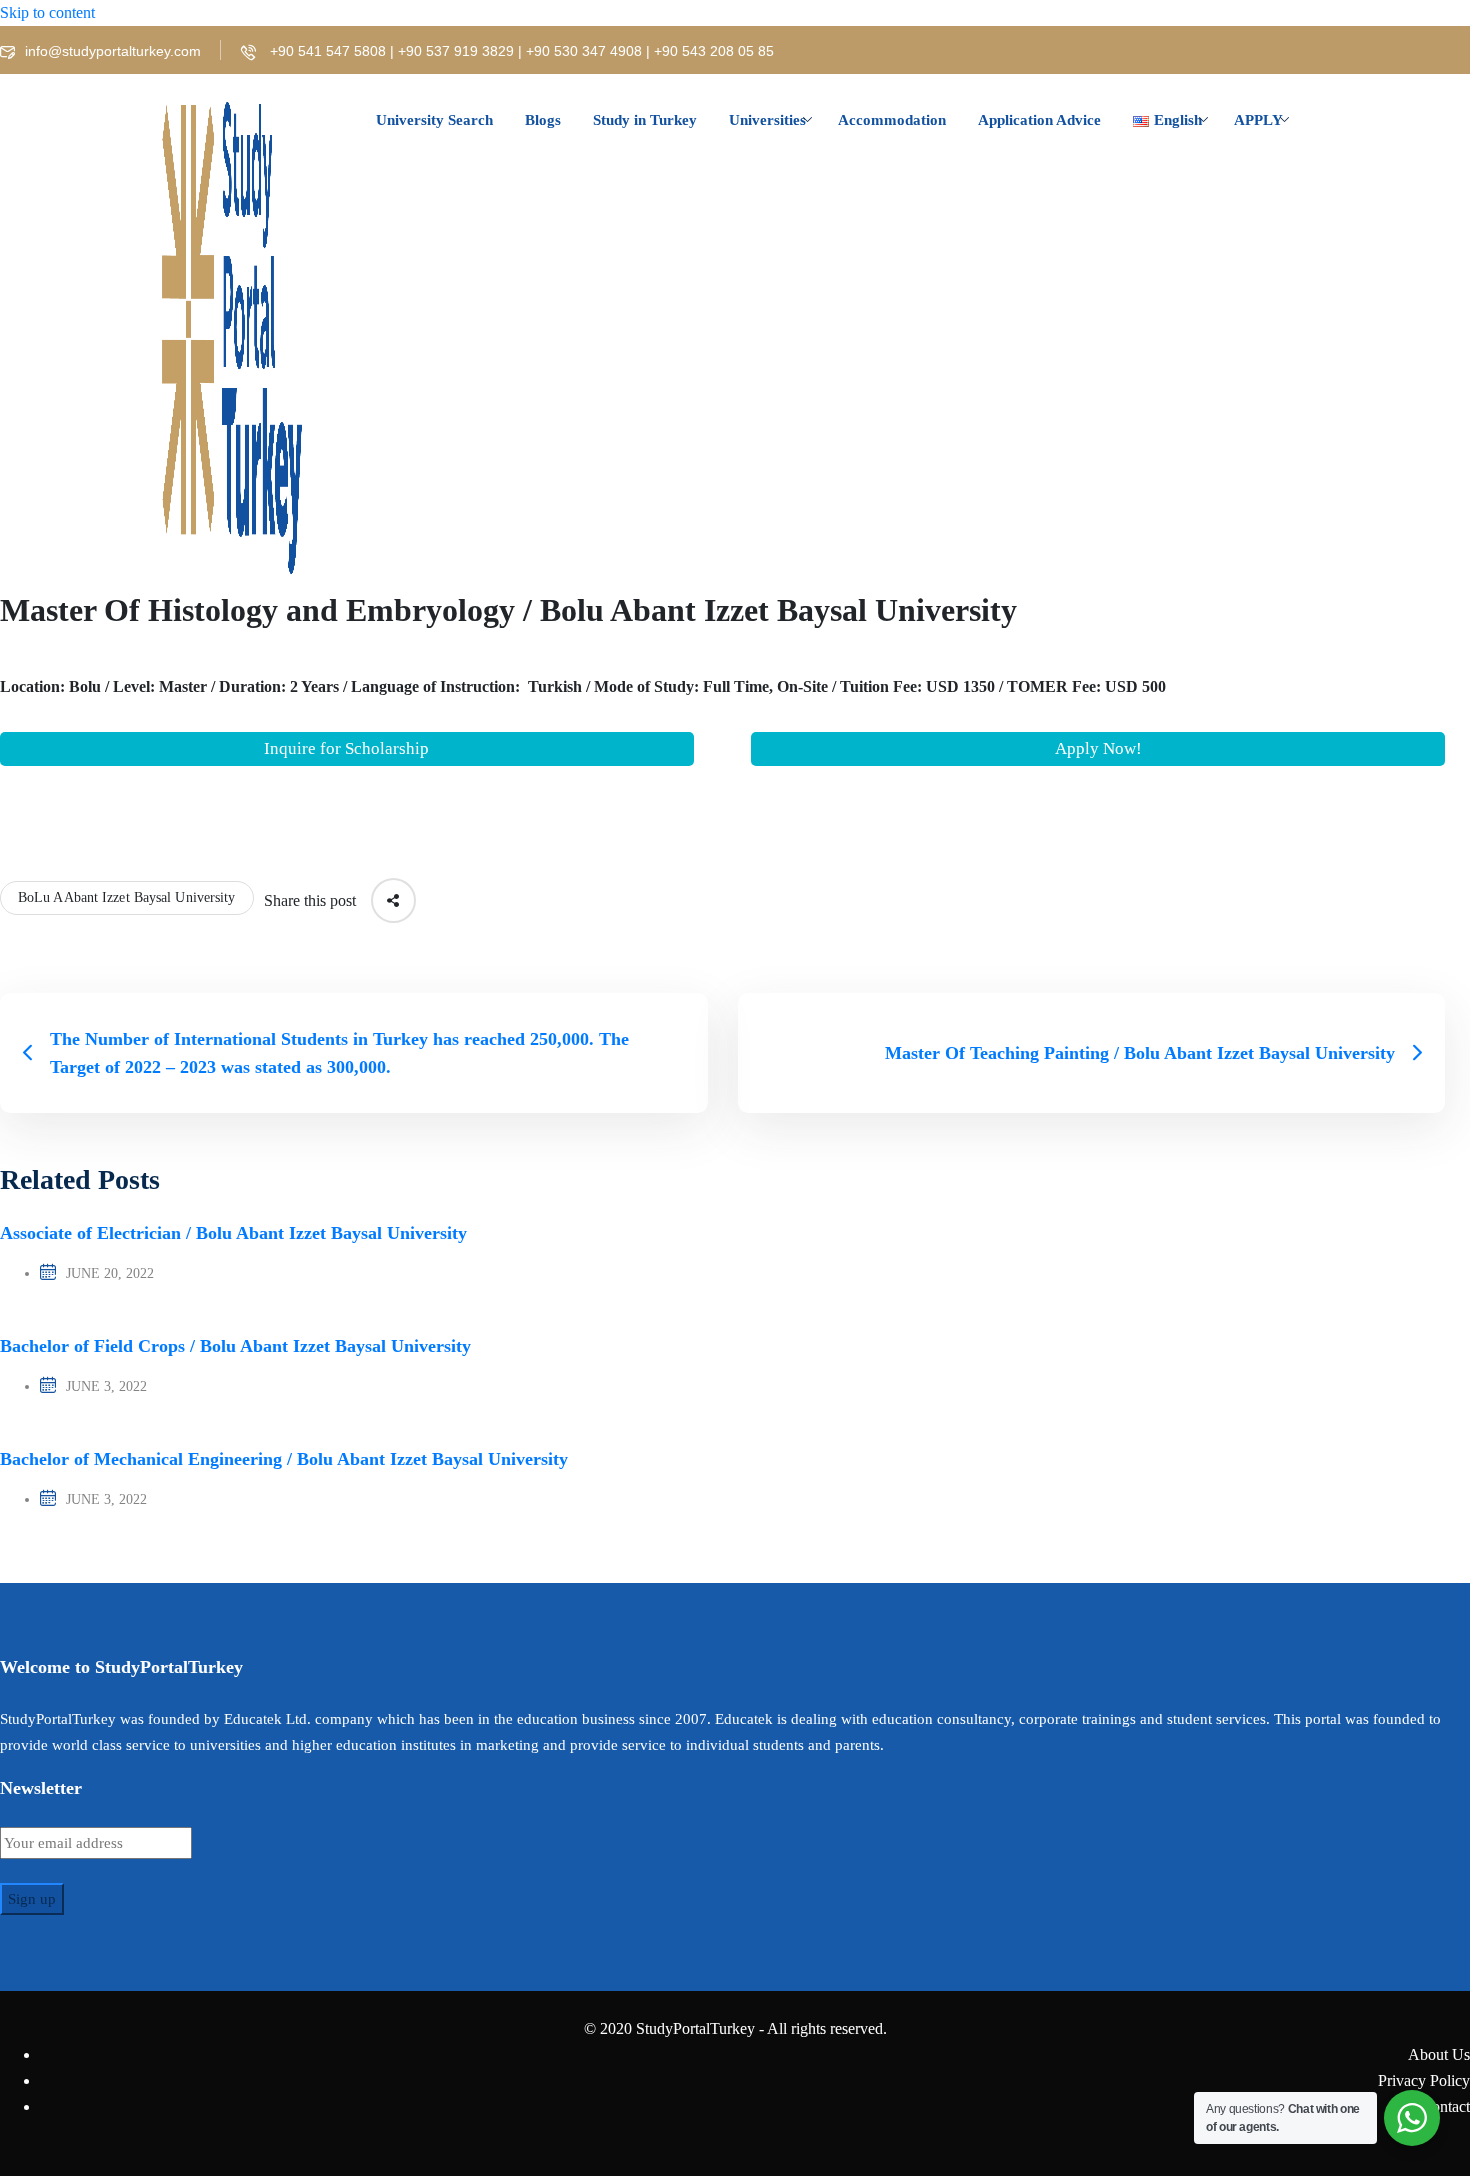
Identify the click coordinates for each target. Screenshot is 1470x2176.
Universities (767, 120)
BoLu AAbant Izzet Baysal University (127, 897)
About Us (1439, 2054)
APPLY (1258, 120)
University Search (434, 120)
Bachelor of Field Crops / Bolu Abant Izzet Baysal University (235, 1346)
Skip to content (47, 12)
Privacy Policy (1424, 2080)
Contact (1445, 2106)
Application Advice (1039, 120)
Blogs (543, 120)
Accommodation (892, 120)
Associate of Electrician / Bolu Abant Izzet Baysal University (233, 1233)
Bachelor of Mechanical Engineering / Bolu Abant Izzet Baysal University (284, 1459)
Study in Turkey (645, 120)
